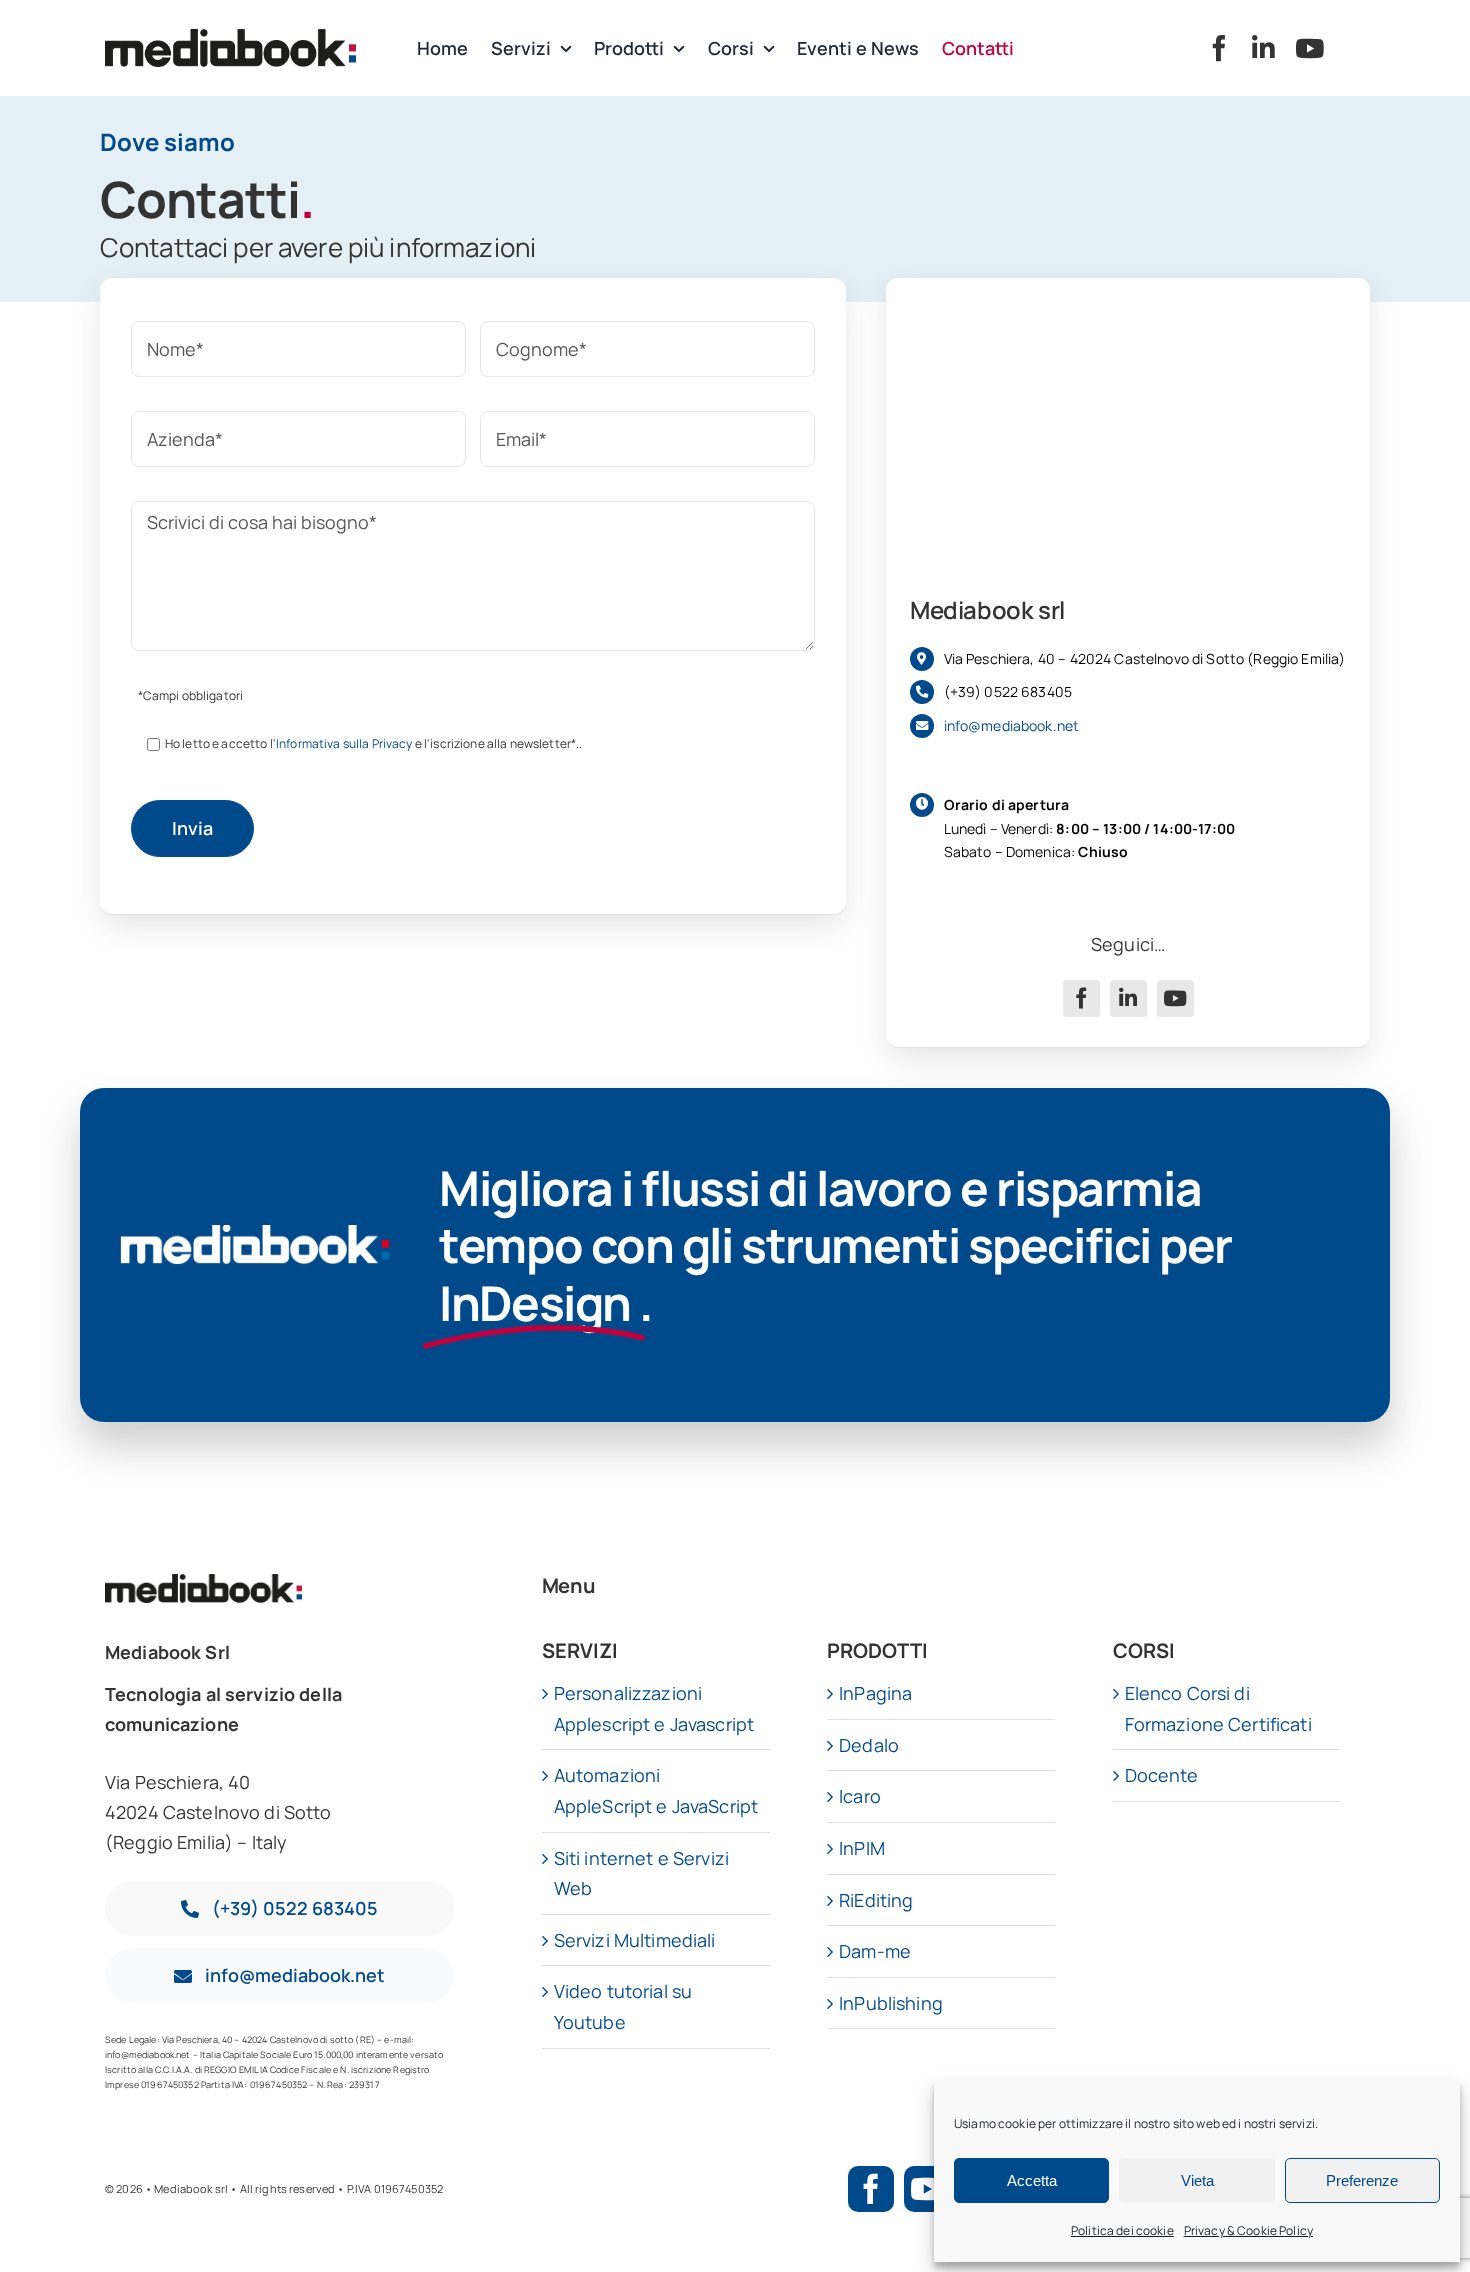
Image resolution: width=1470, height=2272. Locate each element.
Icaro (860, 1796)
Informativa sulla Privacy (344, 743)
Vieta (1197, 2180)
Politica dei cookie (1122, 2230)
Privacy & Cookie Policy (1248, 2230)
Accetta (1032, 2180)
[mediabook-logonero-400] (230, 38)
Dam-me (875, 1951)
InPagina (875, 1693)
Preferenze (1362, 2180)
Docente (1162, 1775)
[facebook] (1219, 48)
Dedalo (869, 1745)
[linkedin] (1263, 48)
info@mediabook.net (1012, 725)
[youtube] (1309, 48)
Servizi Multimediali (635, 1940)
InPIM (862, 1848)
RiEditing (876, 1900)
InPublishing (891, 2003)
